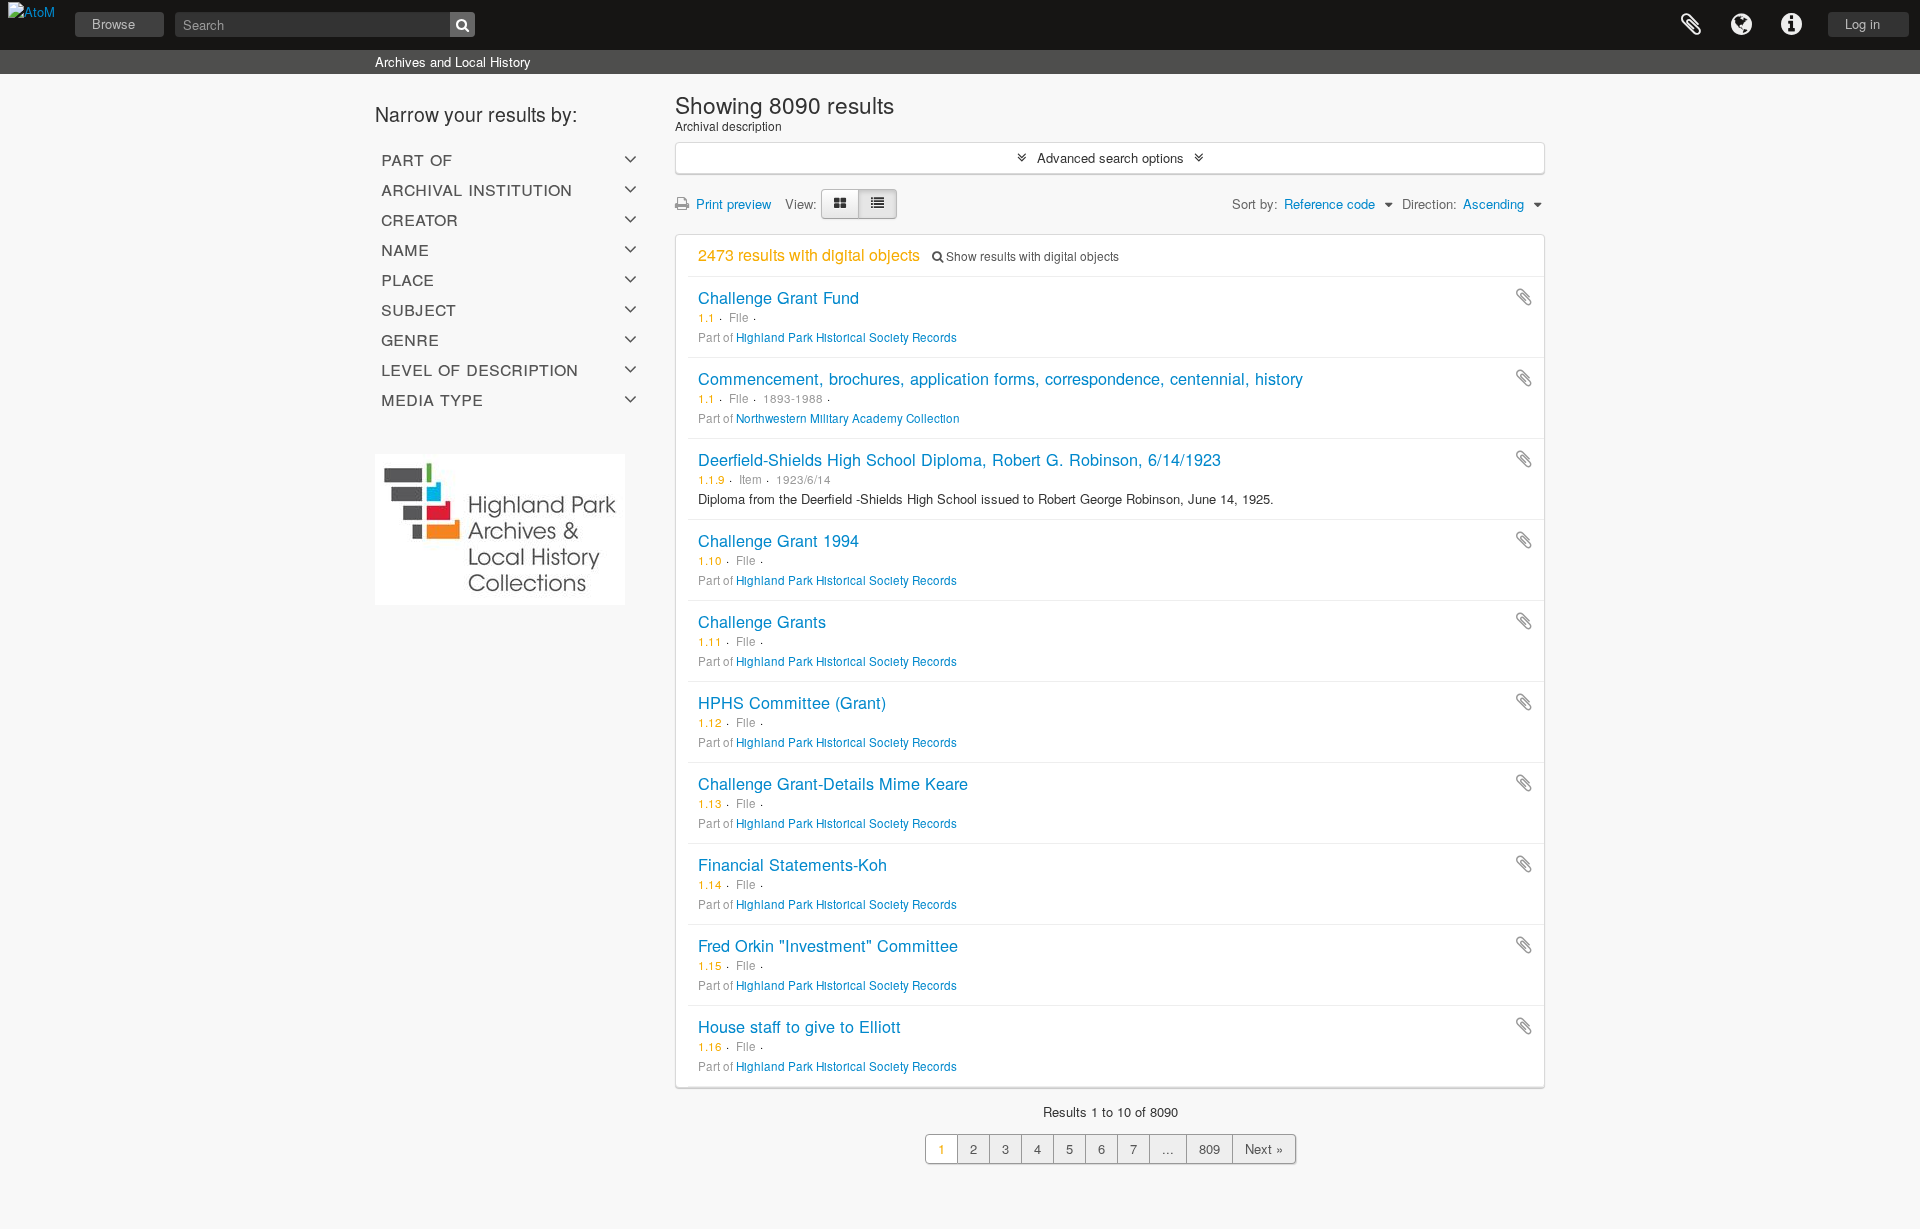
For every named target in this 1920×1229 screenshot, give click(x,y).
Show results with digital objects (1031, 255)
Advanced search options (1110, 157)
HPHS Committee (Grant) (792, 702)
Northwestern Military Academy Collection (848, 418)
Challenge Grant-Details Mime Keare (833, 783)
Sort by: (1255, 203)
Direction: (1429, 203)
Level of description (479, 368)
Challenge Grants (762, 621)
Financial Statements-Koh (792, 864)
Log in (1862, 23)
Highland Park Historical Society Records (846, 337)
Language (1741, 25)
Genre (410, 338)
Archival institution (476, 188)
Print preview (731, 203)
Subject (418, 308)
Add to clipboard (1524, 297)
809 (1209, 1148)
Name (405, 248)
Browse (113, 23)
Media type (432, 398)
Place (407, 278)
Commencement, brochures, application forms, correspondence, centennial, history (1000, 378)
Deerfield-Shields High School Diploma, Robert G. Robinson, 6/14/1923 (959, 459)
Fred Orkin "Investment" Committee (828, 945)
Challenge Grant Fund (778, 297)
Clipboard (1691, 25)
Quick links (1791, 25)
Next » (1264, 1148)
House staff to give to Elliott (799, 1026)
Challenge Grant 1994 (778, 540)
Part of (416, 158)
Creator (419, 218)
